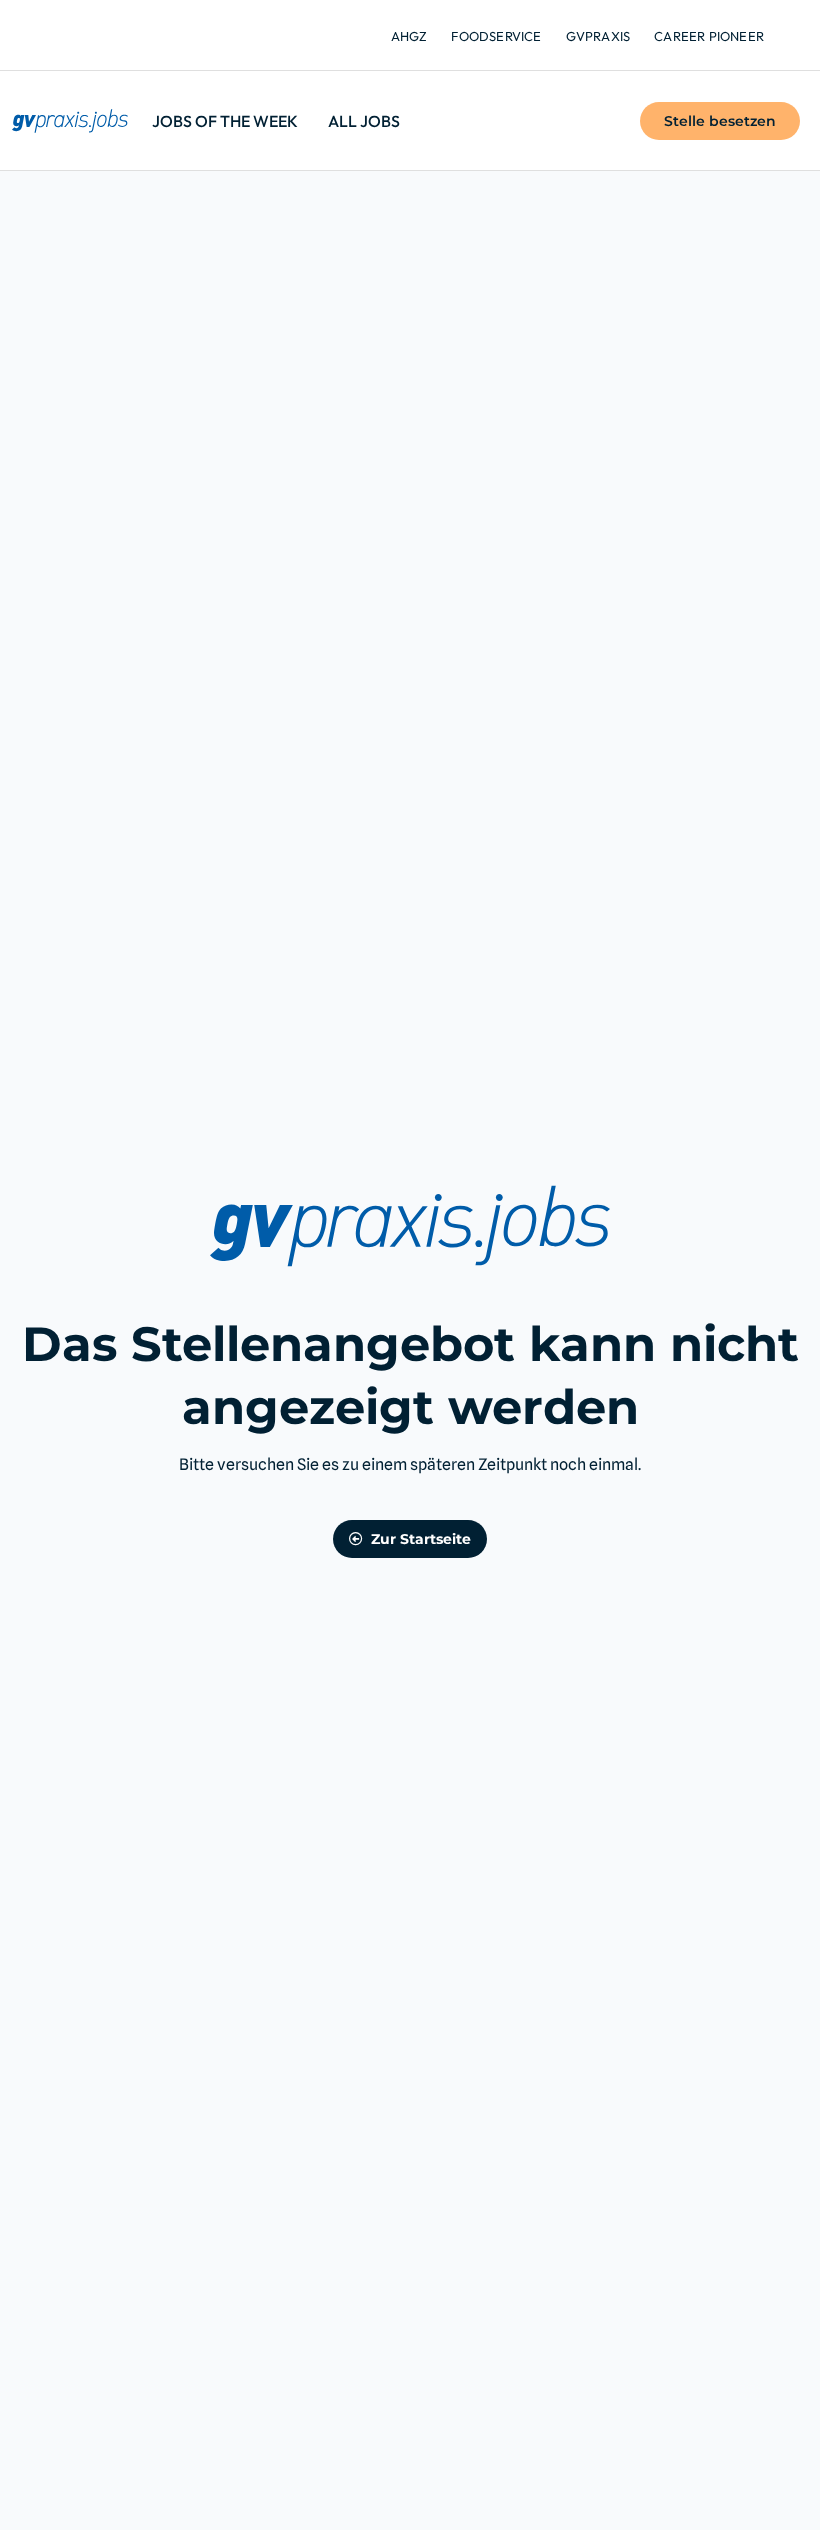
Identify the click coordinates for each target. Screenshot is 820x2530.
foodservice (496, 36)
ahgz (409, 36)
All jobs (364, 121)
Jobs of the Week (225, 121)
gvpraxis (598, 36)
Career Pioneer (709, 36)
